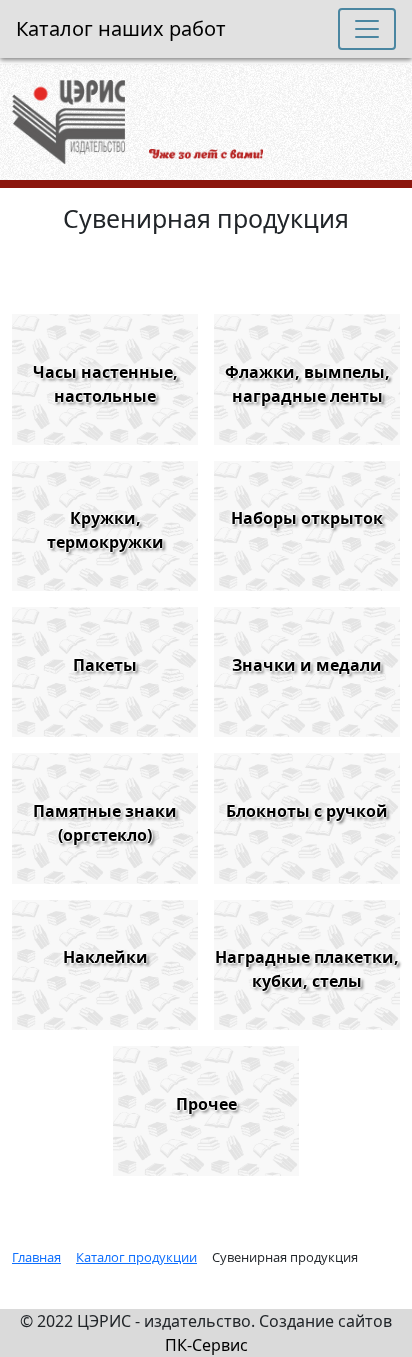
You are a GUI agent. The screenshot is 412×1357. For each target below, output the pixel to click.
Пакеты (105, 665)
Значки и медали (307, 665)
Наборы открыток (307, 518)
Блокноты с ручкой (307, 811)
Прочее (206, 1104)
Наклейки (105, 957)
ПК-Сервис (206, 1345)
